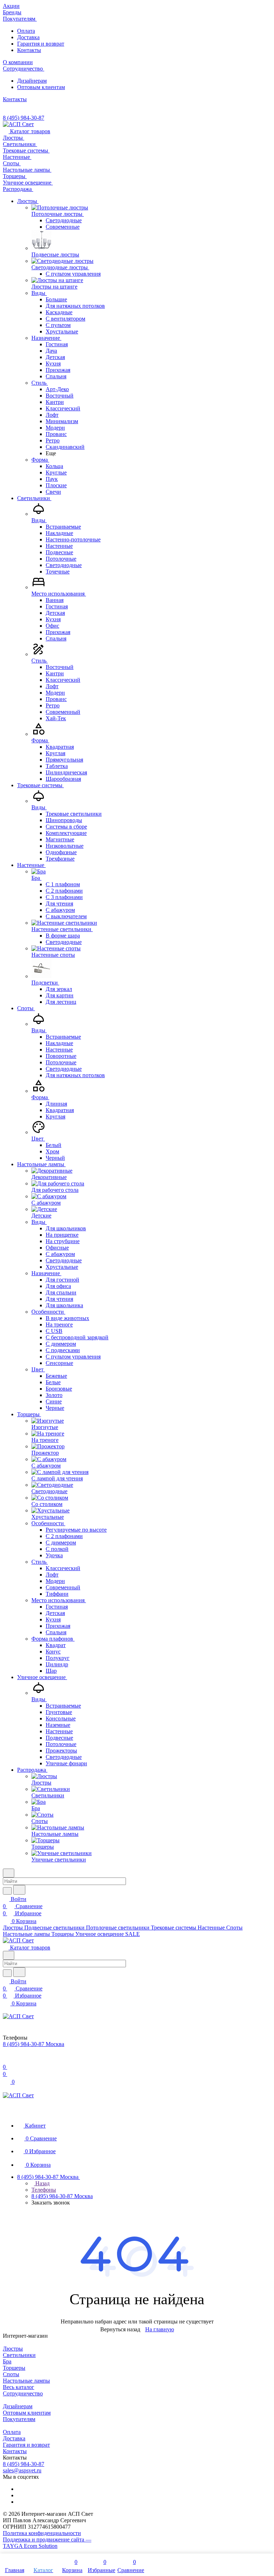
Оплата (26, 31)
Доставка (28, 37)
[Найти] (19, 1890)
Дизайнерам (32, 81)
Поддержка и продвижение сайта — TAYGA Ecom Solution (47, 2543)
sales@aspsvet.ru (22, 2470)
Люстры (13, 2349)
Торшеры (14, 2368)
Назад (42, 2183)
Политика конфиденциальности (42, 2533)
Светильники (19, 2355)
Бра (7, 2361)
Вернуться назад (120, 2329)
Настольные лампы (26, 2381)
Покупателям (19, 2419)
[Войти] (6, 2060)
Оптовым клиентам (41, 87)
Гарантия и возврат (41, 44)
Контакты (29, 50)
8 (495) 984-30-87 (24, 118)
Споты (11, 2374)
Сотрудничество (23, 2393)
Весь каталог (19, 2387)
